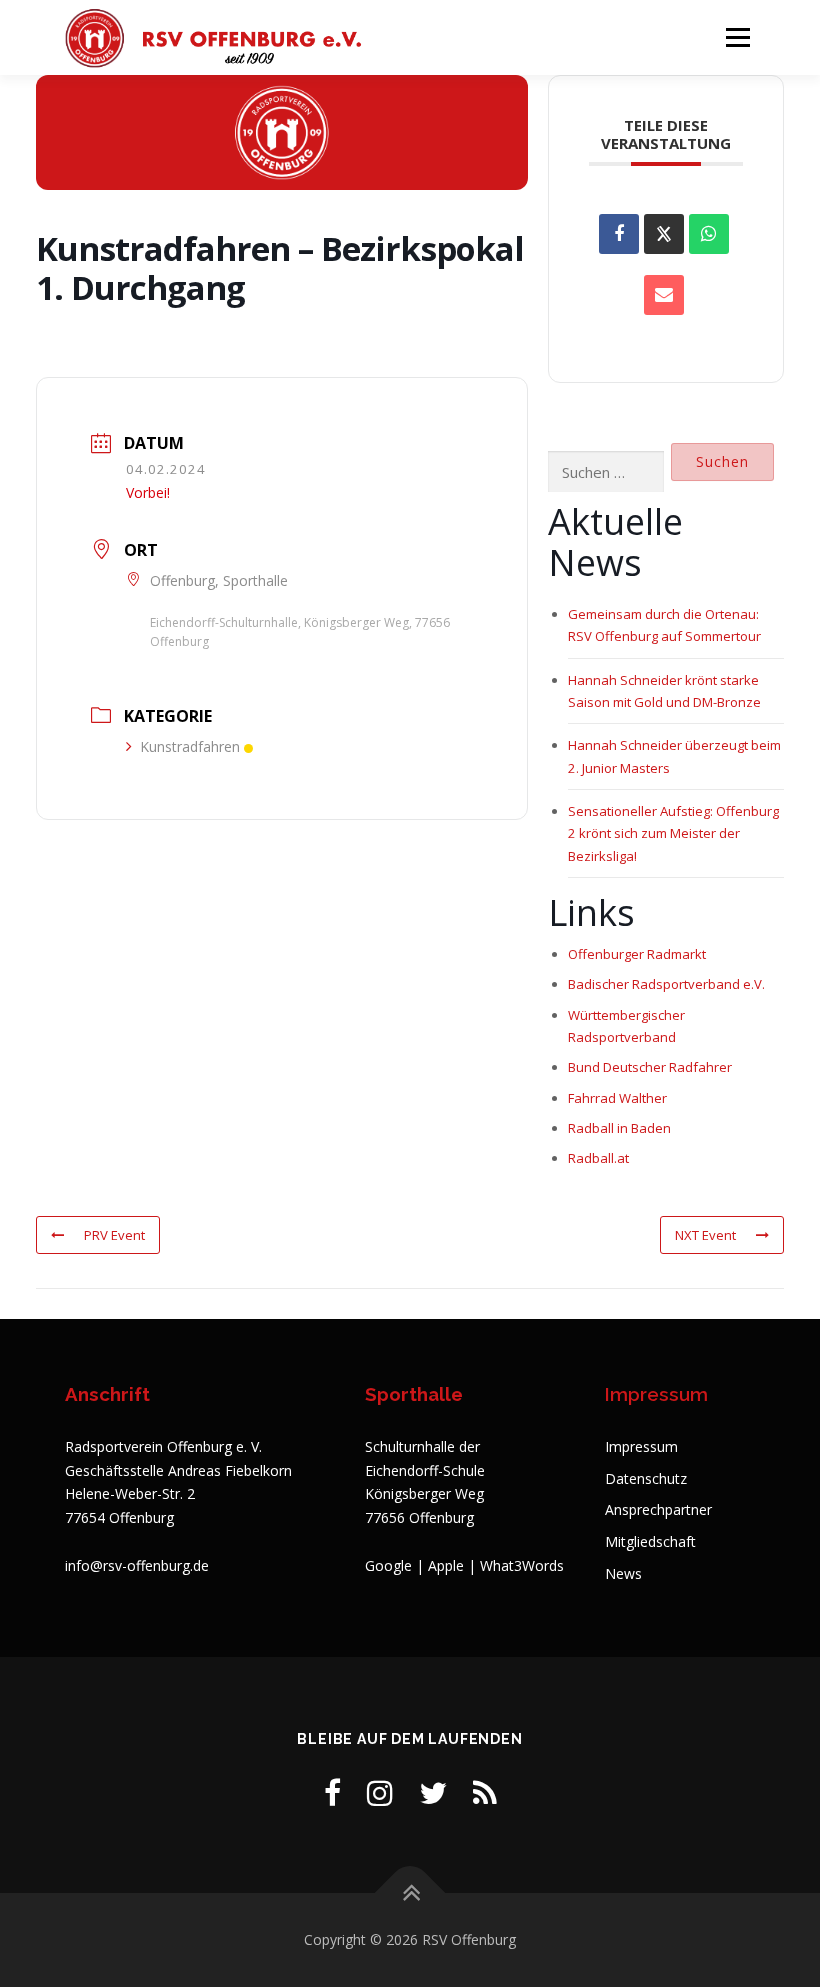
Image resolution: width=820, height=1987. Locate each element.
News (623, 1573)
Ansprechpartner (658, 1509)
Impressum (641, 1446)
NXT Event (705, 1235)
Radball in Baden (619, 1128)
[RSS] (485, 1792)
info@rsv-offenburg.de (137, 1565)
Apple (446, 1565)
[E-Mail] (664, 295)
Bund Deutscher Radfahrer (650, 1067)
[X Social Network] (664, 234)
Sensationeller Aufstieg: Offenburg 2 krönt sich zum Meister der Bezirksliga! (673, 833)
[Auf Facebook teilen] (619, 234)
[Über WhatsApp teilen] (709, 234)
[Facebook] (332, 1792)
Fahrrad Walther (617, 1098)
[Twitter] (433, 1792)
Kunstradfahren (190, 746)
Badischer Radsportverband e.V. (666, 984)
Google (388, 1565)
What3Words (522, 1565)
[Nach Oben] (410, 1893)
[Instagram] (380, 1792)
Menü (737, 37)
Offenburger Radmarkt (637, 954)
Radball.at (598, 1158)
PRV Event (114, 1235)
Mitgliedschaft (650, 1541)
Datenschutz (646, 1478)
